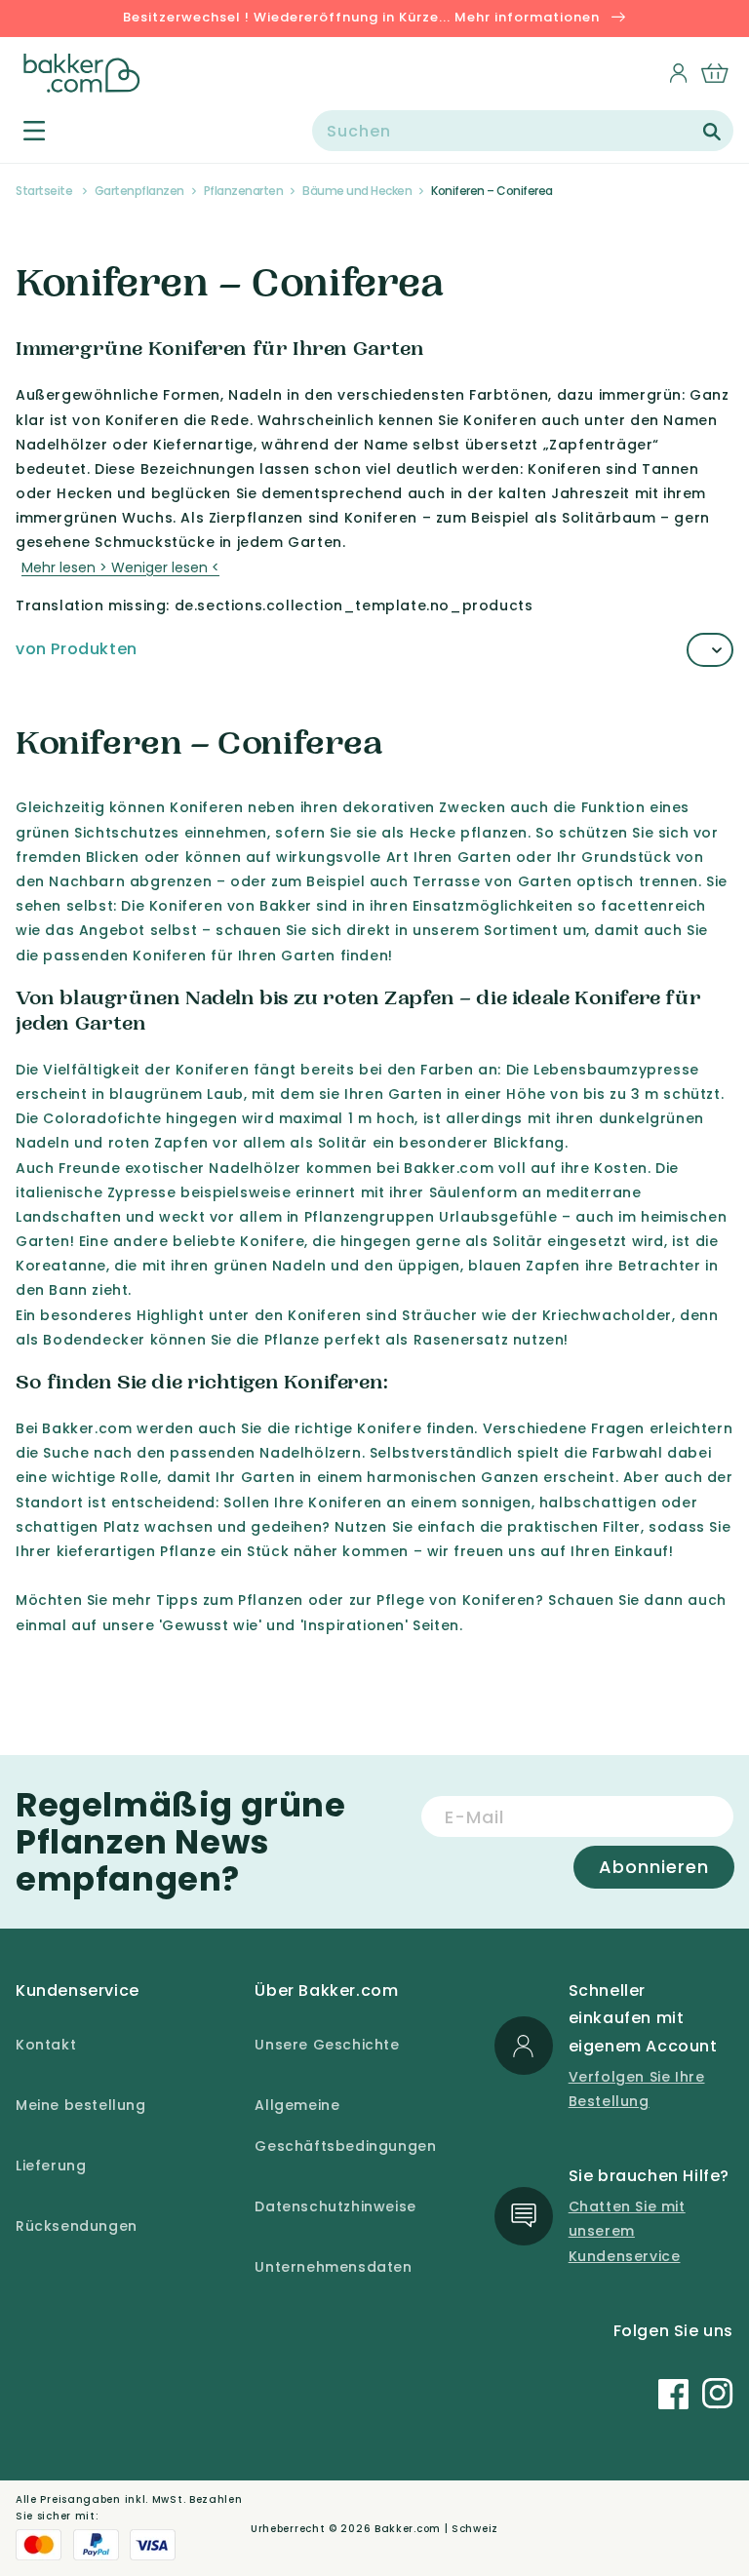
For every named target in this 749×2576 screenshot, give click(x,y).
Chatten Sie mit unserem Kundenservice (627, 2231)
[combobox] (523, 131)
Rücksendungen (77, 2226)
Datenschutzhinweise (335, 2206)
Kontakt (46, 2045)
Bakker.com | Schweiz (436, 2529)
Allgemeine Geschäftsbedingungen (345, 2126)
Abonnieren (654, 1867)
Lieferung (51, 2166)
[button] (23, 130)
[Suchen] (712, 132)
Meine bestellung (81, 2105)
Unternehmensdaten (333, 2267)
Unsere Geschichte (327, 2045)
